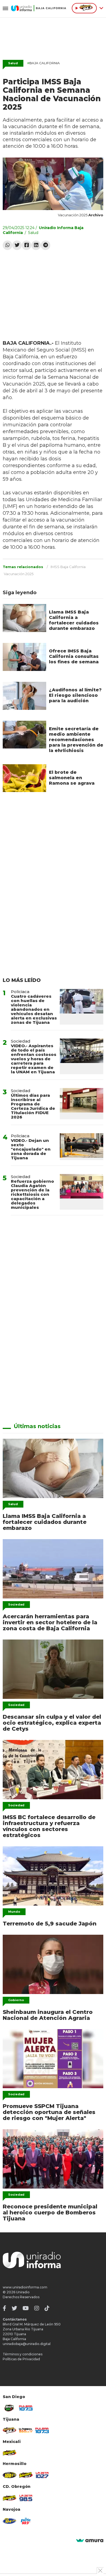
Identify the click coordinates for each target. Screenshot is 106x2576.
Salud (13, 63)
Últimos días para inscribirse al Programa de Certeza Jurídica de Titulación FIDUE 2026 (33, 1106)
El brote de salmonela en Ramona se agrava (72, 778)
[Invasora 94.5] (10, 2430)
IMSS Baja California (68, 567)
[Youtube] (26, 2308)
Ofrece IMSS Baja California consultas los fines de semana (74, 656)
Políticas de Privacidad (21, 2359)
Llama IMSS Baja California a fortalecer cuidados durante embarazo (74, 620)
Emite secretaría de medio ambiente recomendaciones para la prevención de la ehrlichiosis (76, 740)
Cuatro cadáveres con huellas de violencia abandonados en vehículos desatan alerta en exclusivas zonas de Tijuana (34, 1009)
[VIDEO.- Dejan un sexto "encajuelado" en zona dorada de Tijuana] (82, 1147)
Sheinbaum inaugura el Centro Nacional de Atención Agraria (48, 2015)
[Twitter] (17, 245)
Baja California (43, 63)
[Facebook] (26, 245)
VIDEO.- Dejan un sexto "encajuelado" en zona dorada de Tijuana (31, 1149)
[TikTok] (47, 2308)
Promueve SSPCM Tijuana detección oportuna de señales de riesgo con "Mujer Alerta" (49, 2112)
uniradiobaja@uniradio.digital (27, 2344)
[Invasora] (10, 2408)
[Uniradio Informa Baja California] (39, 8)
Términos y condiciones (23, 2354)
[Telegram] (46, 245)
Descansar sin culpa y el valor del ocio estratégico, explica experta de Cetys (52, 1723)
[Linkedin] (36, 245)
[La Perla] (26, 2521)
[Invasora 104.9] (10, 2453)
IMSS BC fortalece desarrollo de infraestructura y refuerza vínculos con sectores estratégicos (49, 1826)
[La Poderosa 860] (26, 2430)
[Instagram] (37, 2308)
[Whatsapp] (7, 245)
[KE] (10, 2521)
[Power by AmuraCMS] (90, 2541)
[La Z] (42, 2475)
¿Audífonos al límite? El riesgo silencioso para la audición (75, 695)
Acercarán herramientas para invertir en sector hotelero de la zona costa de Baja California (50, 1622)
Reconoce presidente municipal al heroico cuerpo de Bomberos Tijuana (50, 2213)
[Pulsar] (26, 2408)
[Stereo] (10, 2475)
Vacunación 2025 (19, 574)
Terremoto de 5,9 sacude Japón (50, 1924)
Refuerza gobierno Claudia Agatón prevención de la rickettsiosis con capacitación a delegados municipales (32, 1194)
